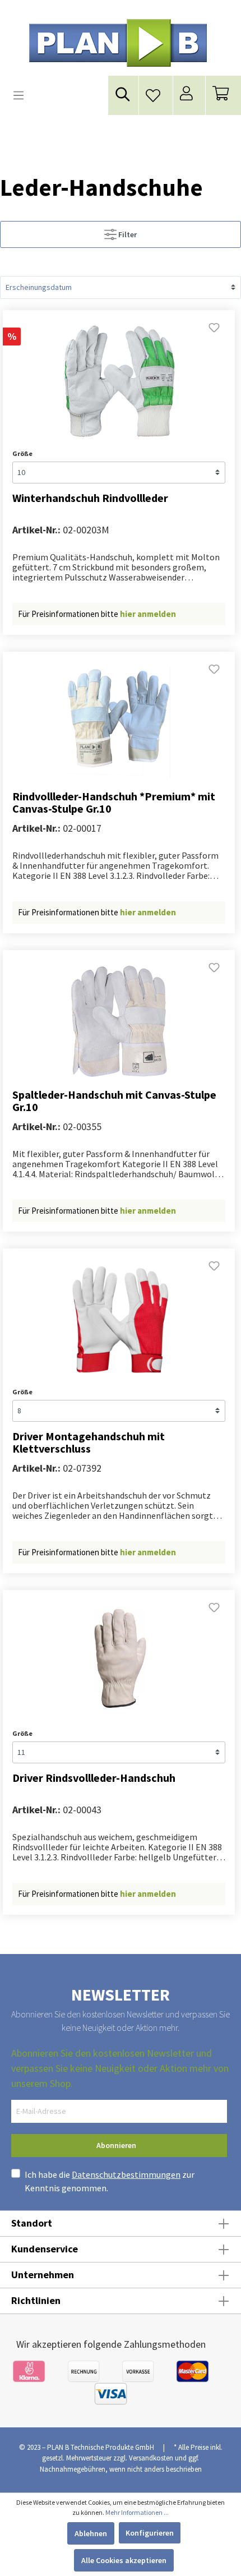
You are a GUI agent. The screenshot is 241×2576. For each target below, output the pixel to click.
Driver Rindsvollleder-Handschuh (94, 1778)
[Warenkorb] (223, 96)
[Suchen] (123, 94)
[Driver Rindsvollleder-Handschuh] (119, 1661)
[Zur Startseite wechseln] (118, 43)
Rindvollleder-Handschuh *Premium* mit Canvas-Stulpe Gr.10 (114, 803)
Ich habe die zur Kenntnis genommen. (110, 2181)
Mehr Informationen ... (137, 2512)
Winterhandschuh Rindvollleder (90, 498)
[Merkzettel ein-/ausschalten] (214, 331)
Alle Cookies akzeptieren (124, 2560)
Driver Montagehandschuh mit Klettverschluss (89, 1443)
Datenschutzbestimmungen (126, 2174)
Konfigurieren (150, 2533)
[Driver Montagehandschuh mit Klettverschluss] (119, 1320)
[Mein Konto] (189, 96)
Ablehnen (91, 2533)
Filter (127, 234)
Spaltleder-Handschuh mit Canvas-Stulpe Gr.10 (114, 1101)
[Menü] (18, 95)
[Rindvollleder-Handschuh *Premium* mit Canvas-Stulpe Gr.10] (119, 723)
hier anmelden (148, 614)
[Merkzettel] (156, 92)
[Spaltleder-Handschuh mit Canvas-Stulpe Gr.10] (119, 1021)
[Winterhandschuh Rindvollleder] (119, 381)
